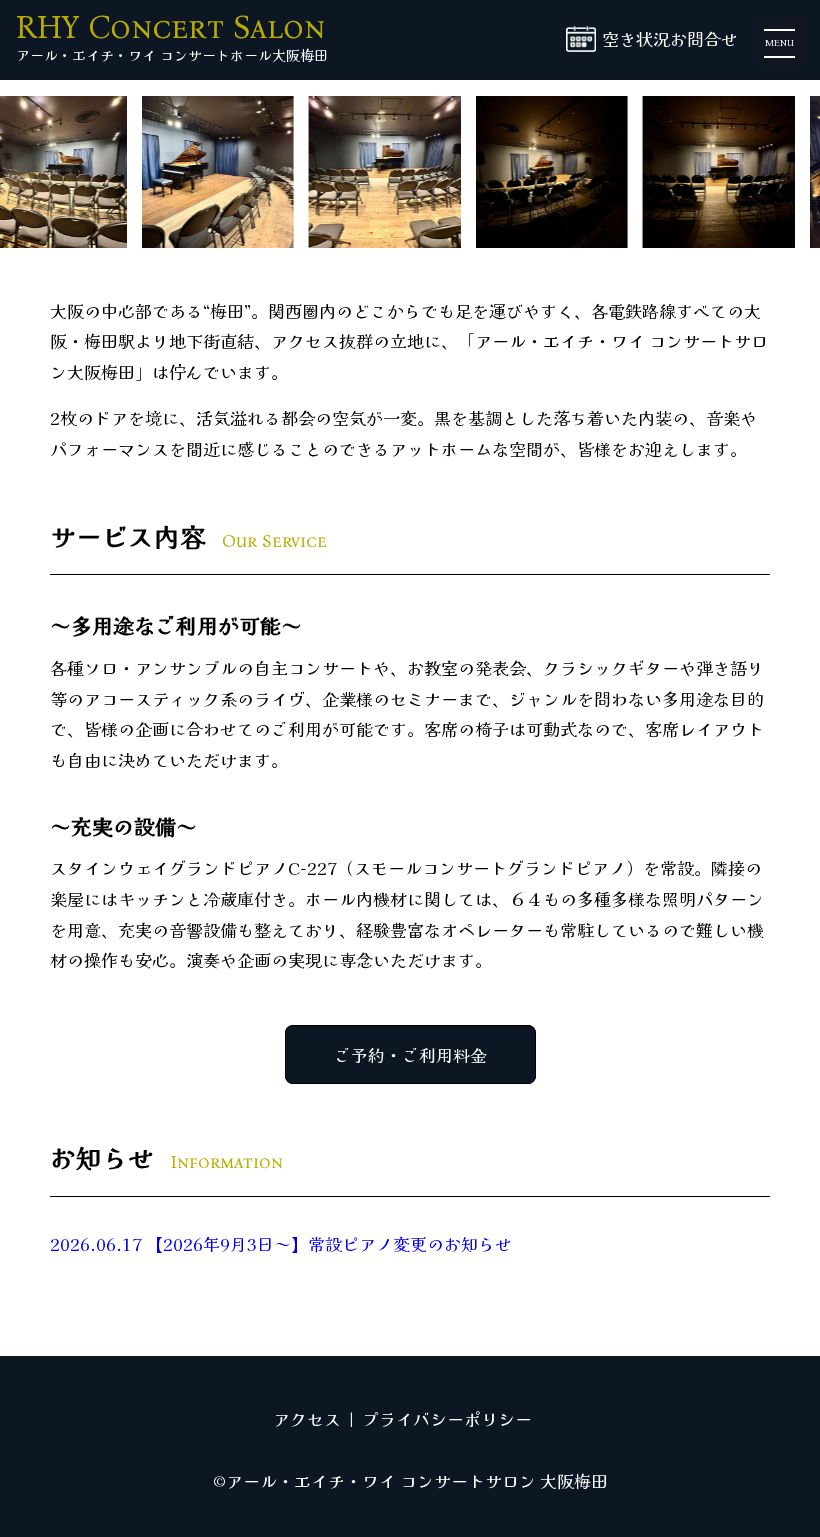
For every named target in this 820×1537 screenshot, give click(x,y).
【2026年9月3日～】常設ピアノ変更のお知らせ (281, 1243)
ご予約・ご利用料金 (410, 1054)
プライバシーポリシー (447, 1418)
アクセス (307, 1418)
